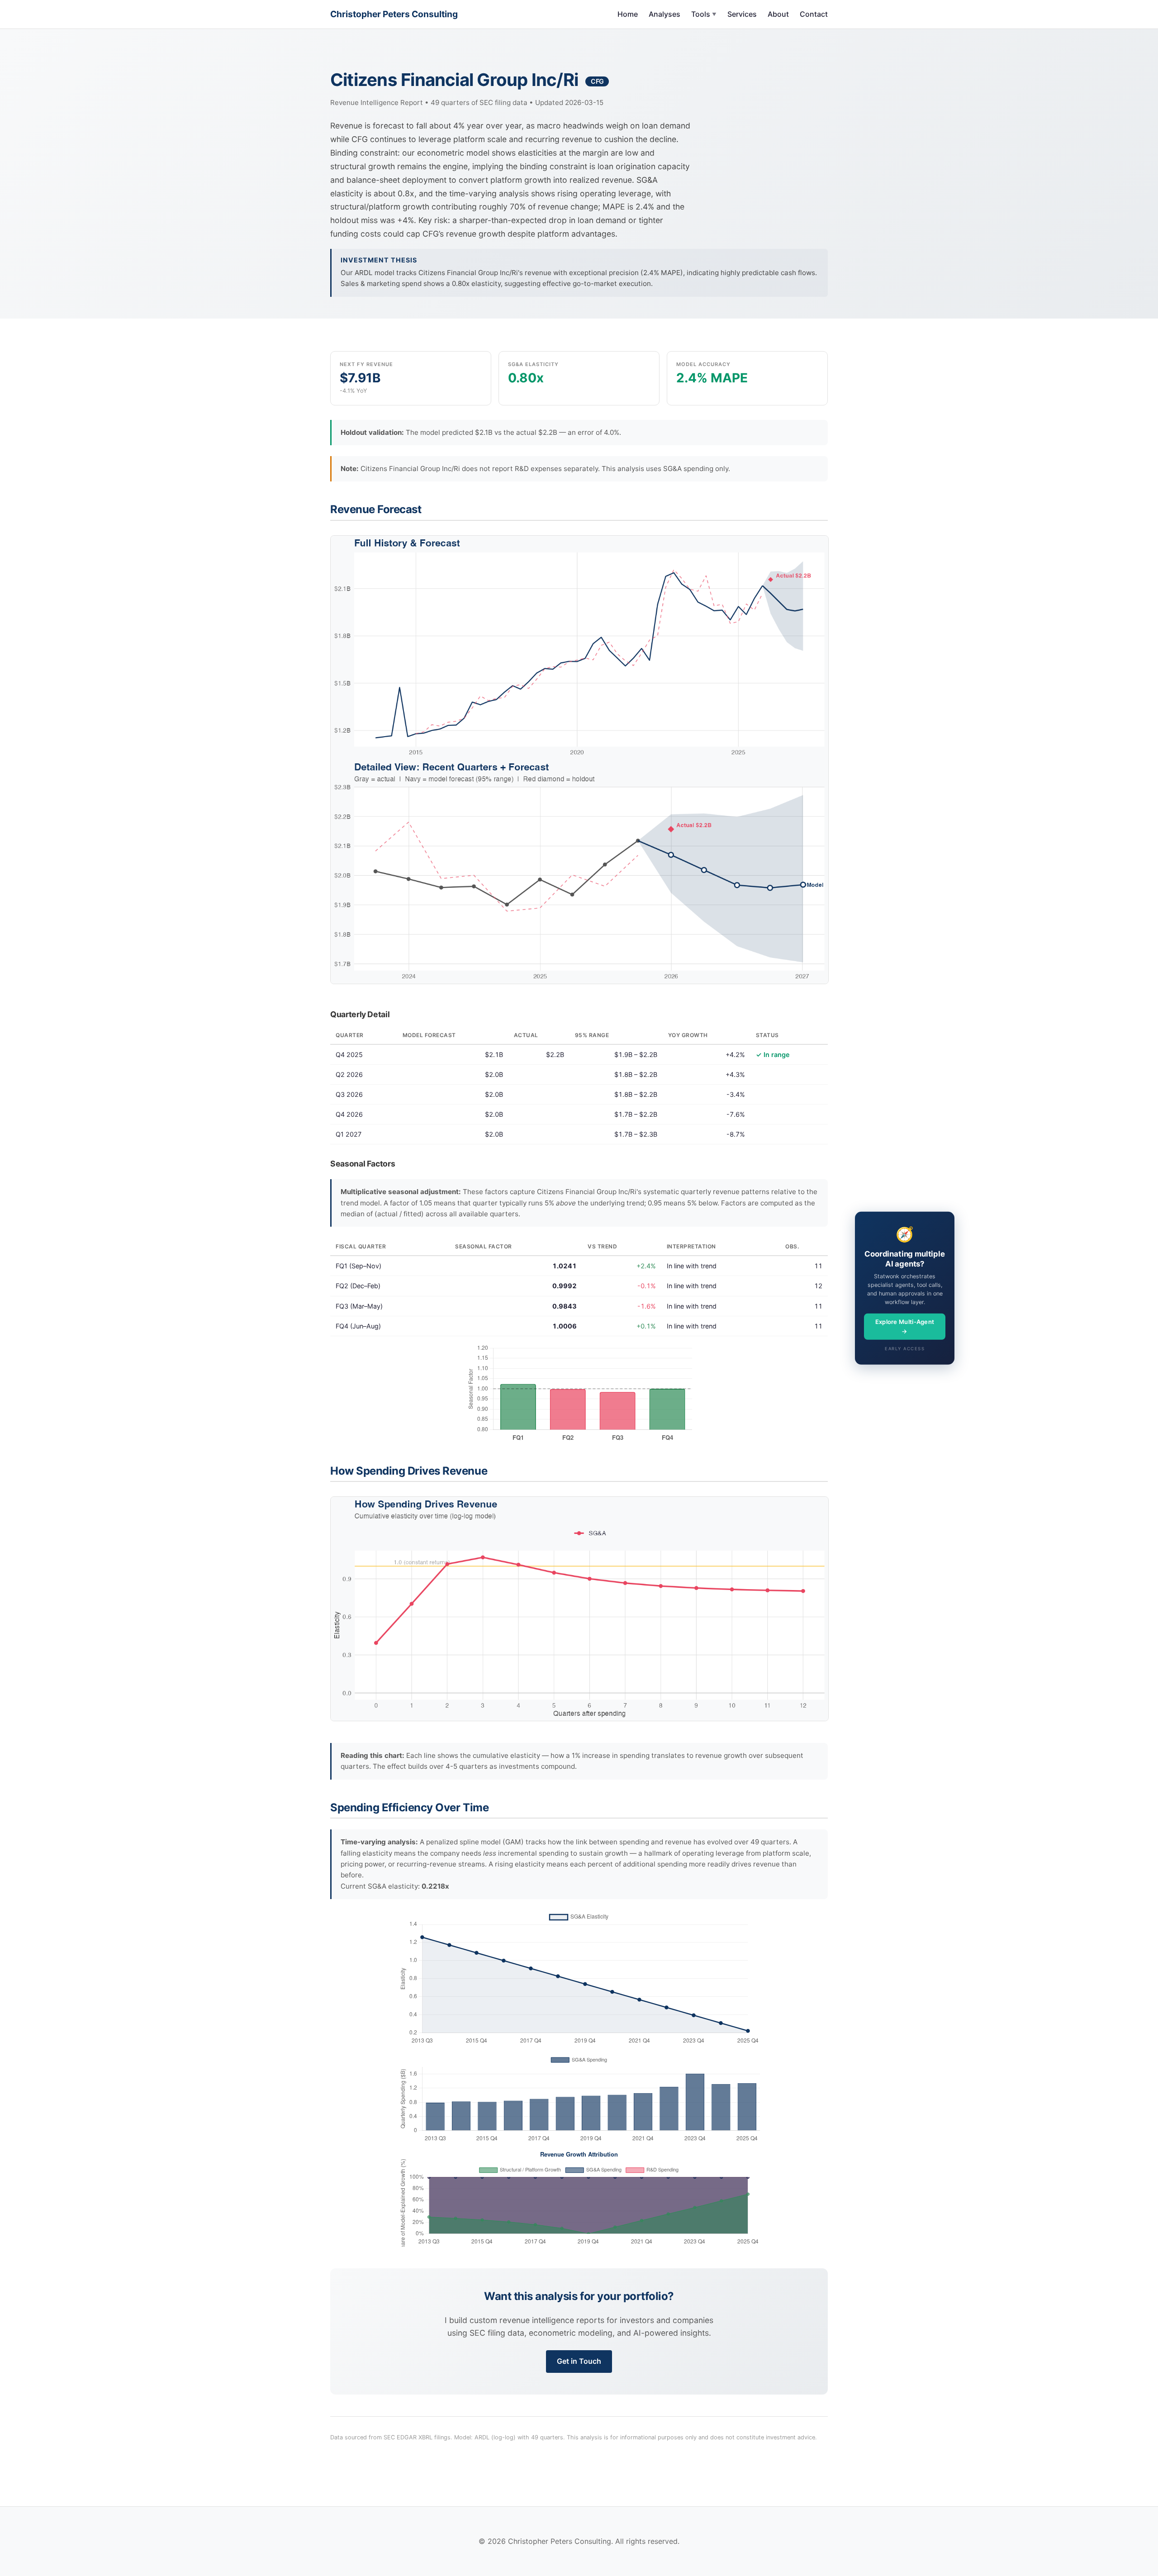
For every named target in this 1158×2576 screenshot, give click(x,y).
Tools (704, 14)
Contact (814, 14)
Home (628, 14)
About (778, 14)
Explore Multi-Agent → (905, 1326)
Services (742, 14)
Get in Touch (579, 2361)
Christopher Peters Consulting (394, 14)
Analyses (664, 14)
